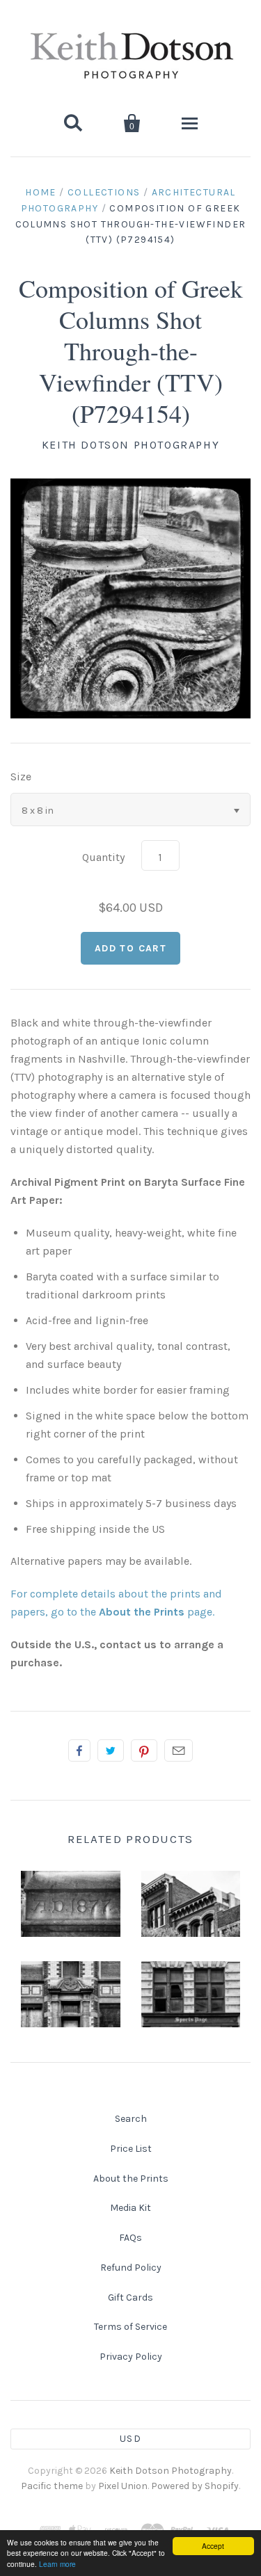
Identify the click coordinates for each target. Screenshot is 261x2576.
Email (179, 1750)
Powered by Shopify (195, 2486)
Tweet (111, 1750)
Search (131, 2119)
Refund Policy (131, 2268)
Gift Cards (130, 2297)
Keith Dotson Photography (130, 445)
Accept (213, 2546)
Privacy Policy (131, 2357)
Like (79, 1750)
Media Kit (130, 2208)
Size (21, 776)
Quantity (103, 857)
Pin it (144, 1750)
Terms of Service (130, 2327)
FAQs (130, 2238)
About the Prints (131, 2179)
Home (41, 192)
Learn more (57, 2564)
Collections (104, 192)
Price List (131, 2149)
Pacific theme (52, 2486)
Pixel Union (123, 2486)
